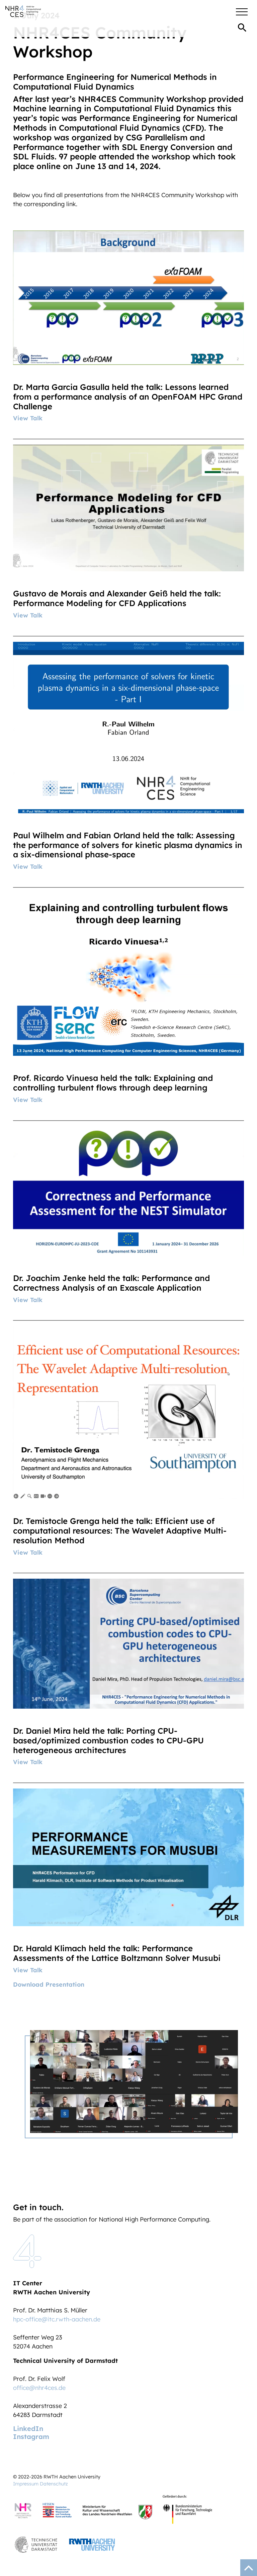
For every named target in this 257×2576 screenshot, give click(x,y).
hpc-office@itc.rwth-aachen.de (57, 2319)
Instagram (31, 2437)
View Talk (28, 418)
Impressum (26, 2484)
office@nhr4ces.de (39, 2388)
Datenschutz (54, 2484)
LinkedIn (28, 2428)
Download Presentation (49, 1984)
